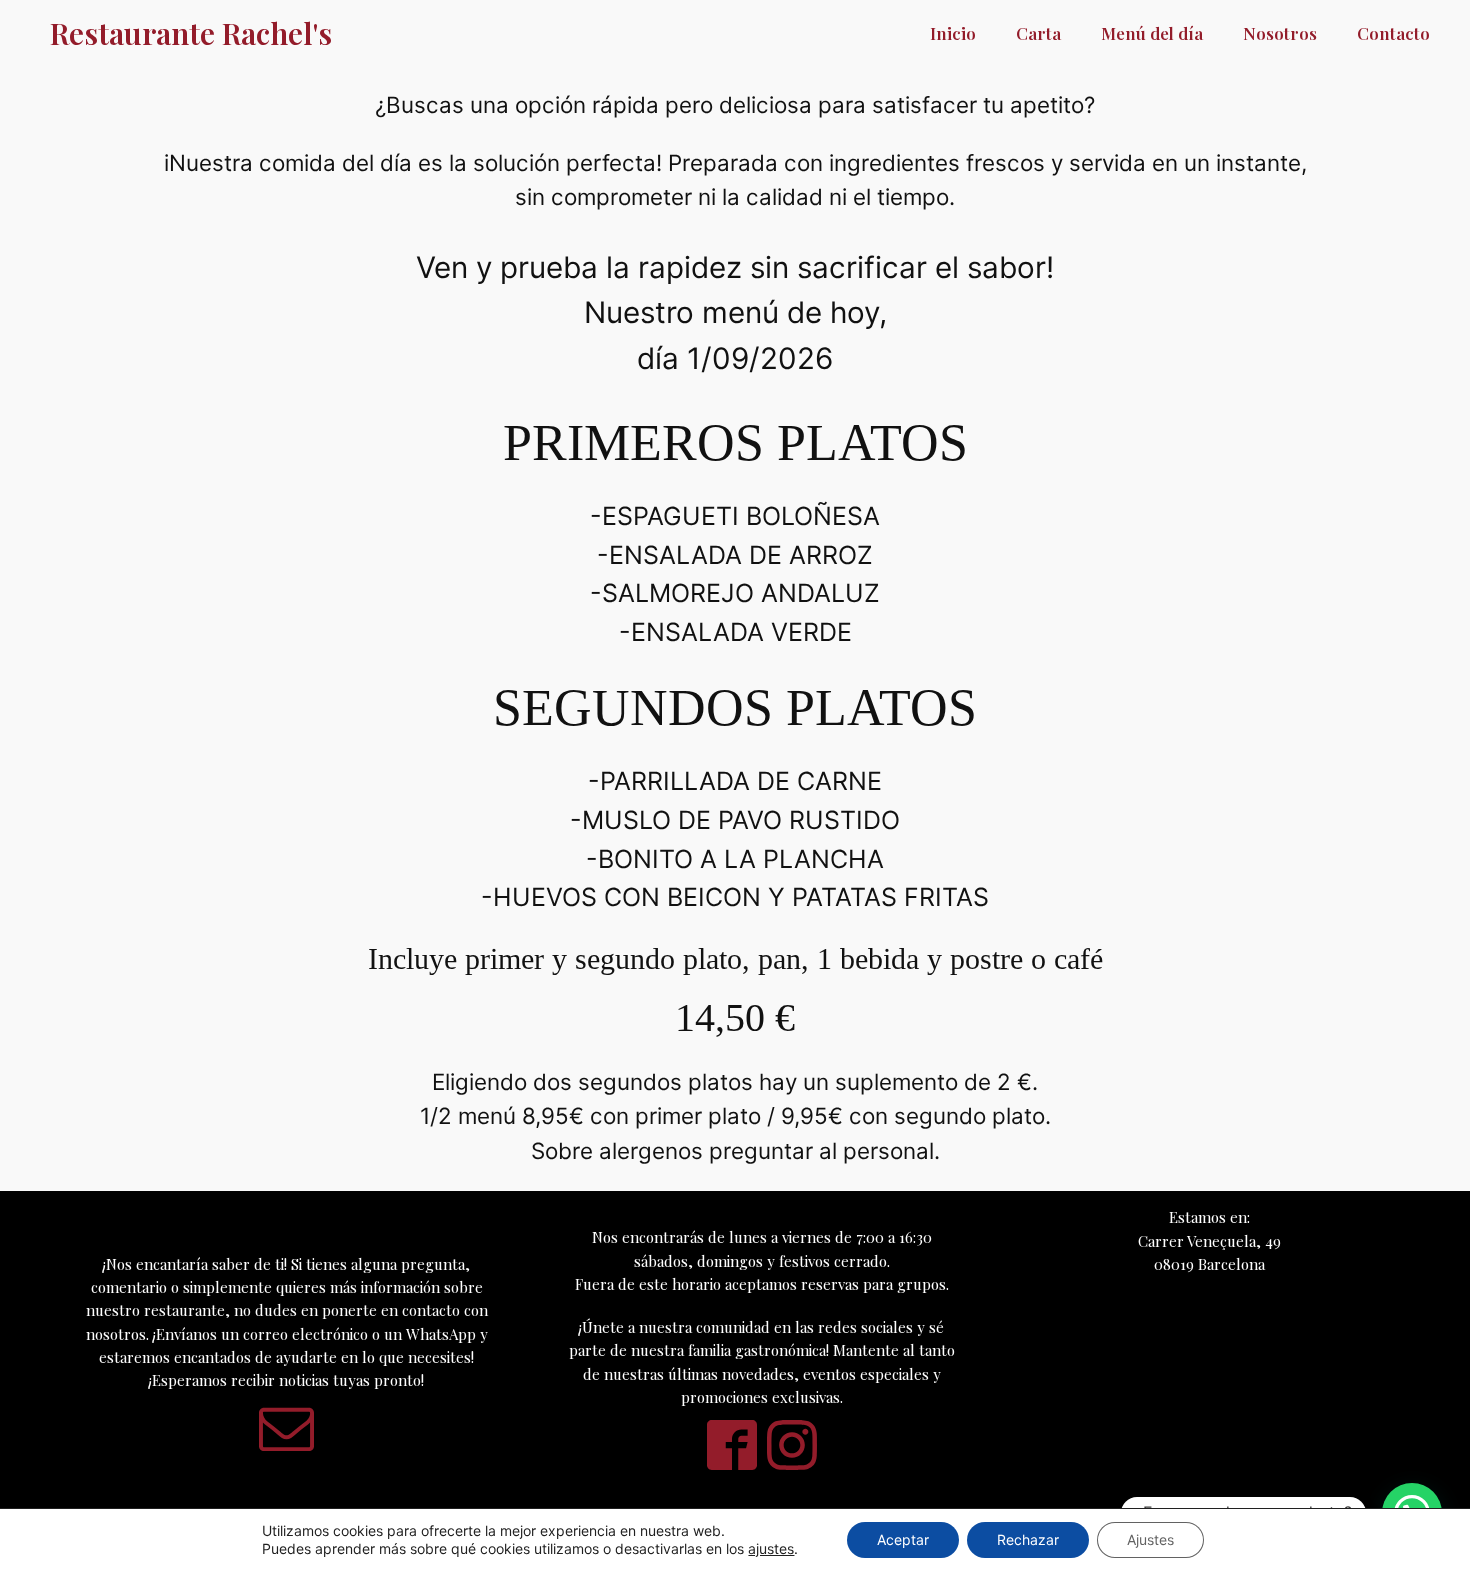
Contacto (1393, 33)
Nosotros (1280, 33)
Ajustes (1150, 1539)
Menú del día (1152, 33)
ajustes (771, 1548)
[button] (286, 1427)
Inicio (953, 33)
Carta (1038, 33)
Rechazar (1028, 1539)
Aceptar (903, 1539)
